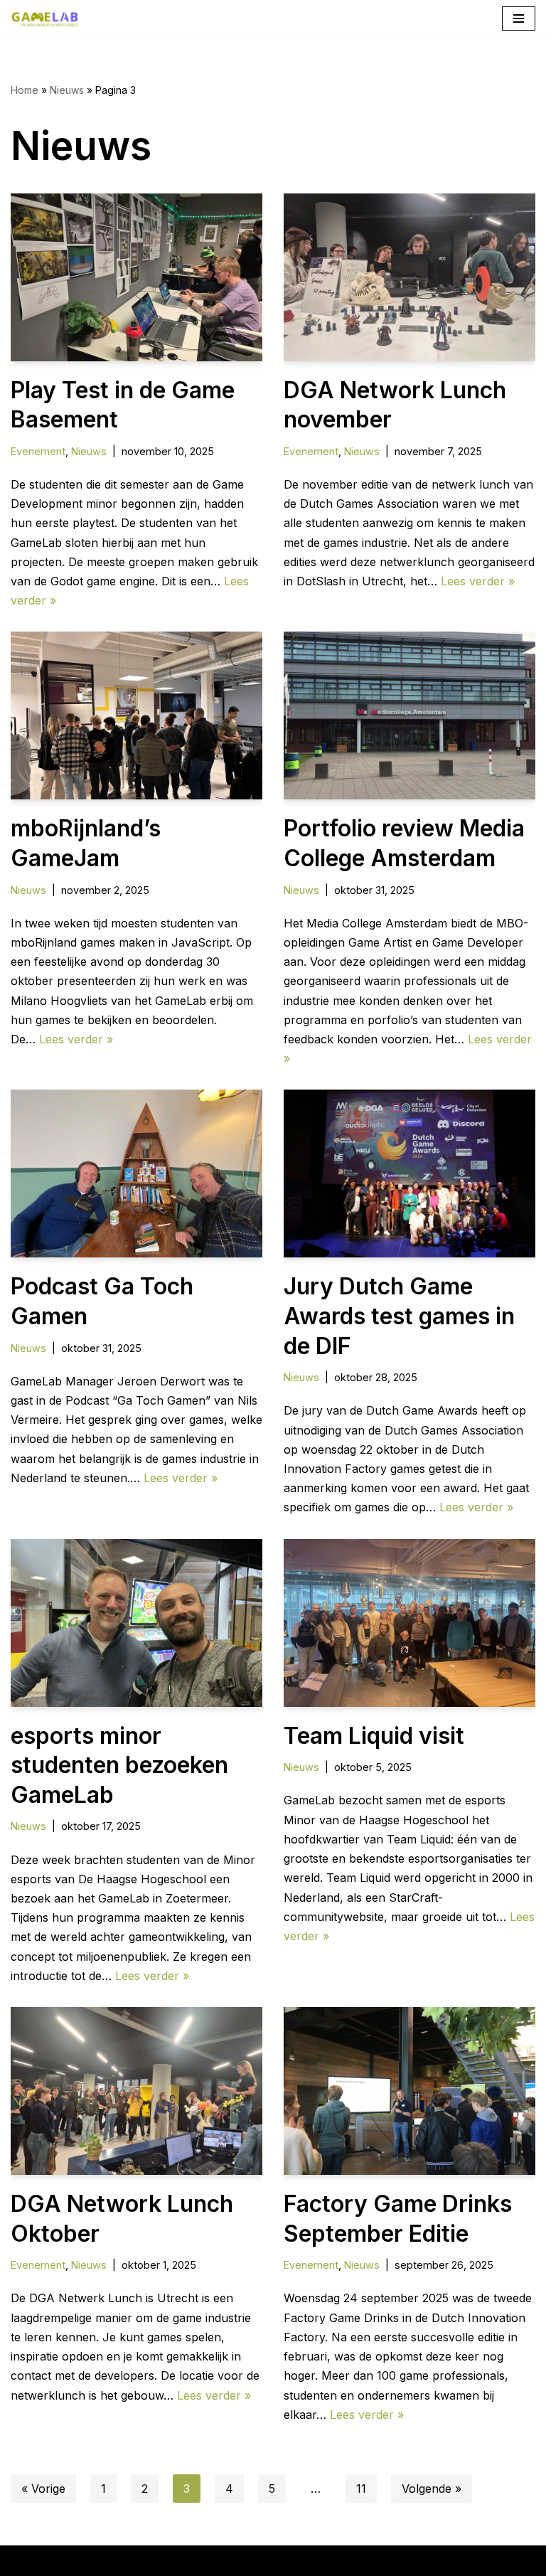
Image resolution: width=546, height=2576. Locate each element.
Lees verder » (478, 581)
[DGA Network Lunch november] (409, 277)
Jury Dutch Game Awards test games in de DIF (399, 1316)
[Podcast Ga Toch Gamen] (136, 1173)
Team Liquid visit (374, 1736)
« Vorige (43, 2489)
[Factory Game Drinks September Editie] (409, 2091)
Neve (175, 2560)
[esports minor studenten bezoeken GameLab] (136, 1623)
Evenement (38, 451)
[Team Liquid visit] (409, 1623)
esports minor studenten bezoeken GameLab (119, 1765)
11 (361, 2489)
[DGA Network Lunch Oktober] (136, 2091)
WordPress (355, 2560)
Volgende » (432, 2489)
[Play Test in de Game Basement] (136, 277)
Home (25, 90)
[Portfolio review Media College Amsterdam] (409, 715)
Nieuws (67, 90)
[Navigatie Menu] (519, 18)
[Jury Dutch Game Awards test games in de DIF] (409, 1173)
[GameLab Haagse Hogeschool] (45, 19)
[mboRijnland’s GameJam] (136, 715)
